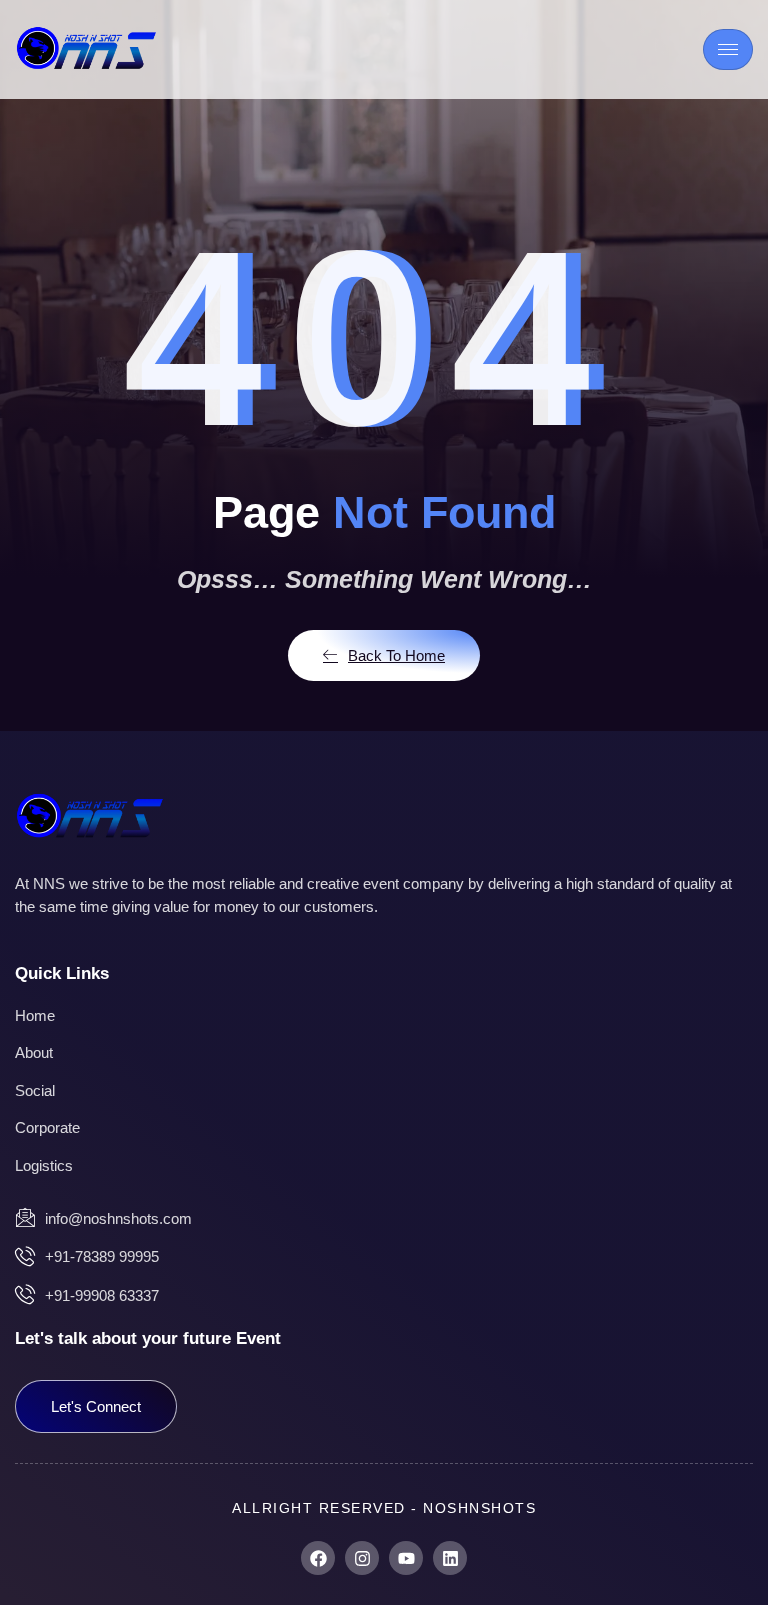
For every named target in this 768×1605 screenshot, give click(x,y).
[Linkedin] (450, 1558)
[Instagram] (362, 1558)
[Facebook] (318, 1558)
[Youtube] (406, 1558)
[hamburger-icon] (728, 49)
